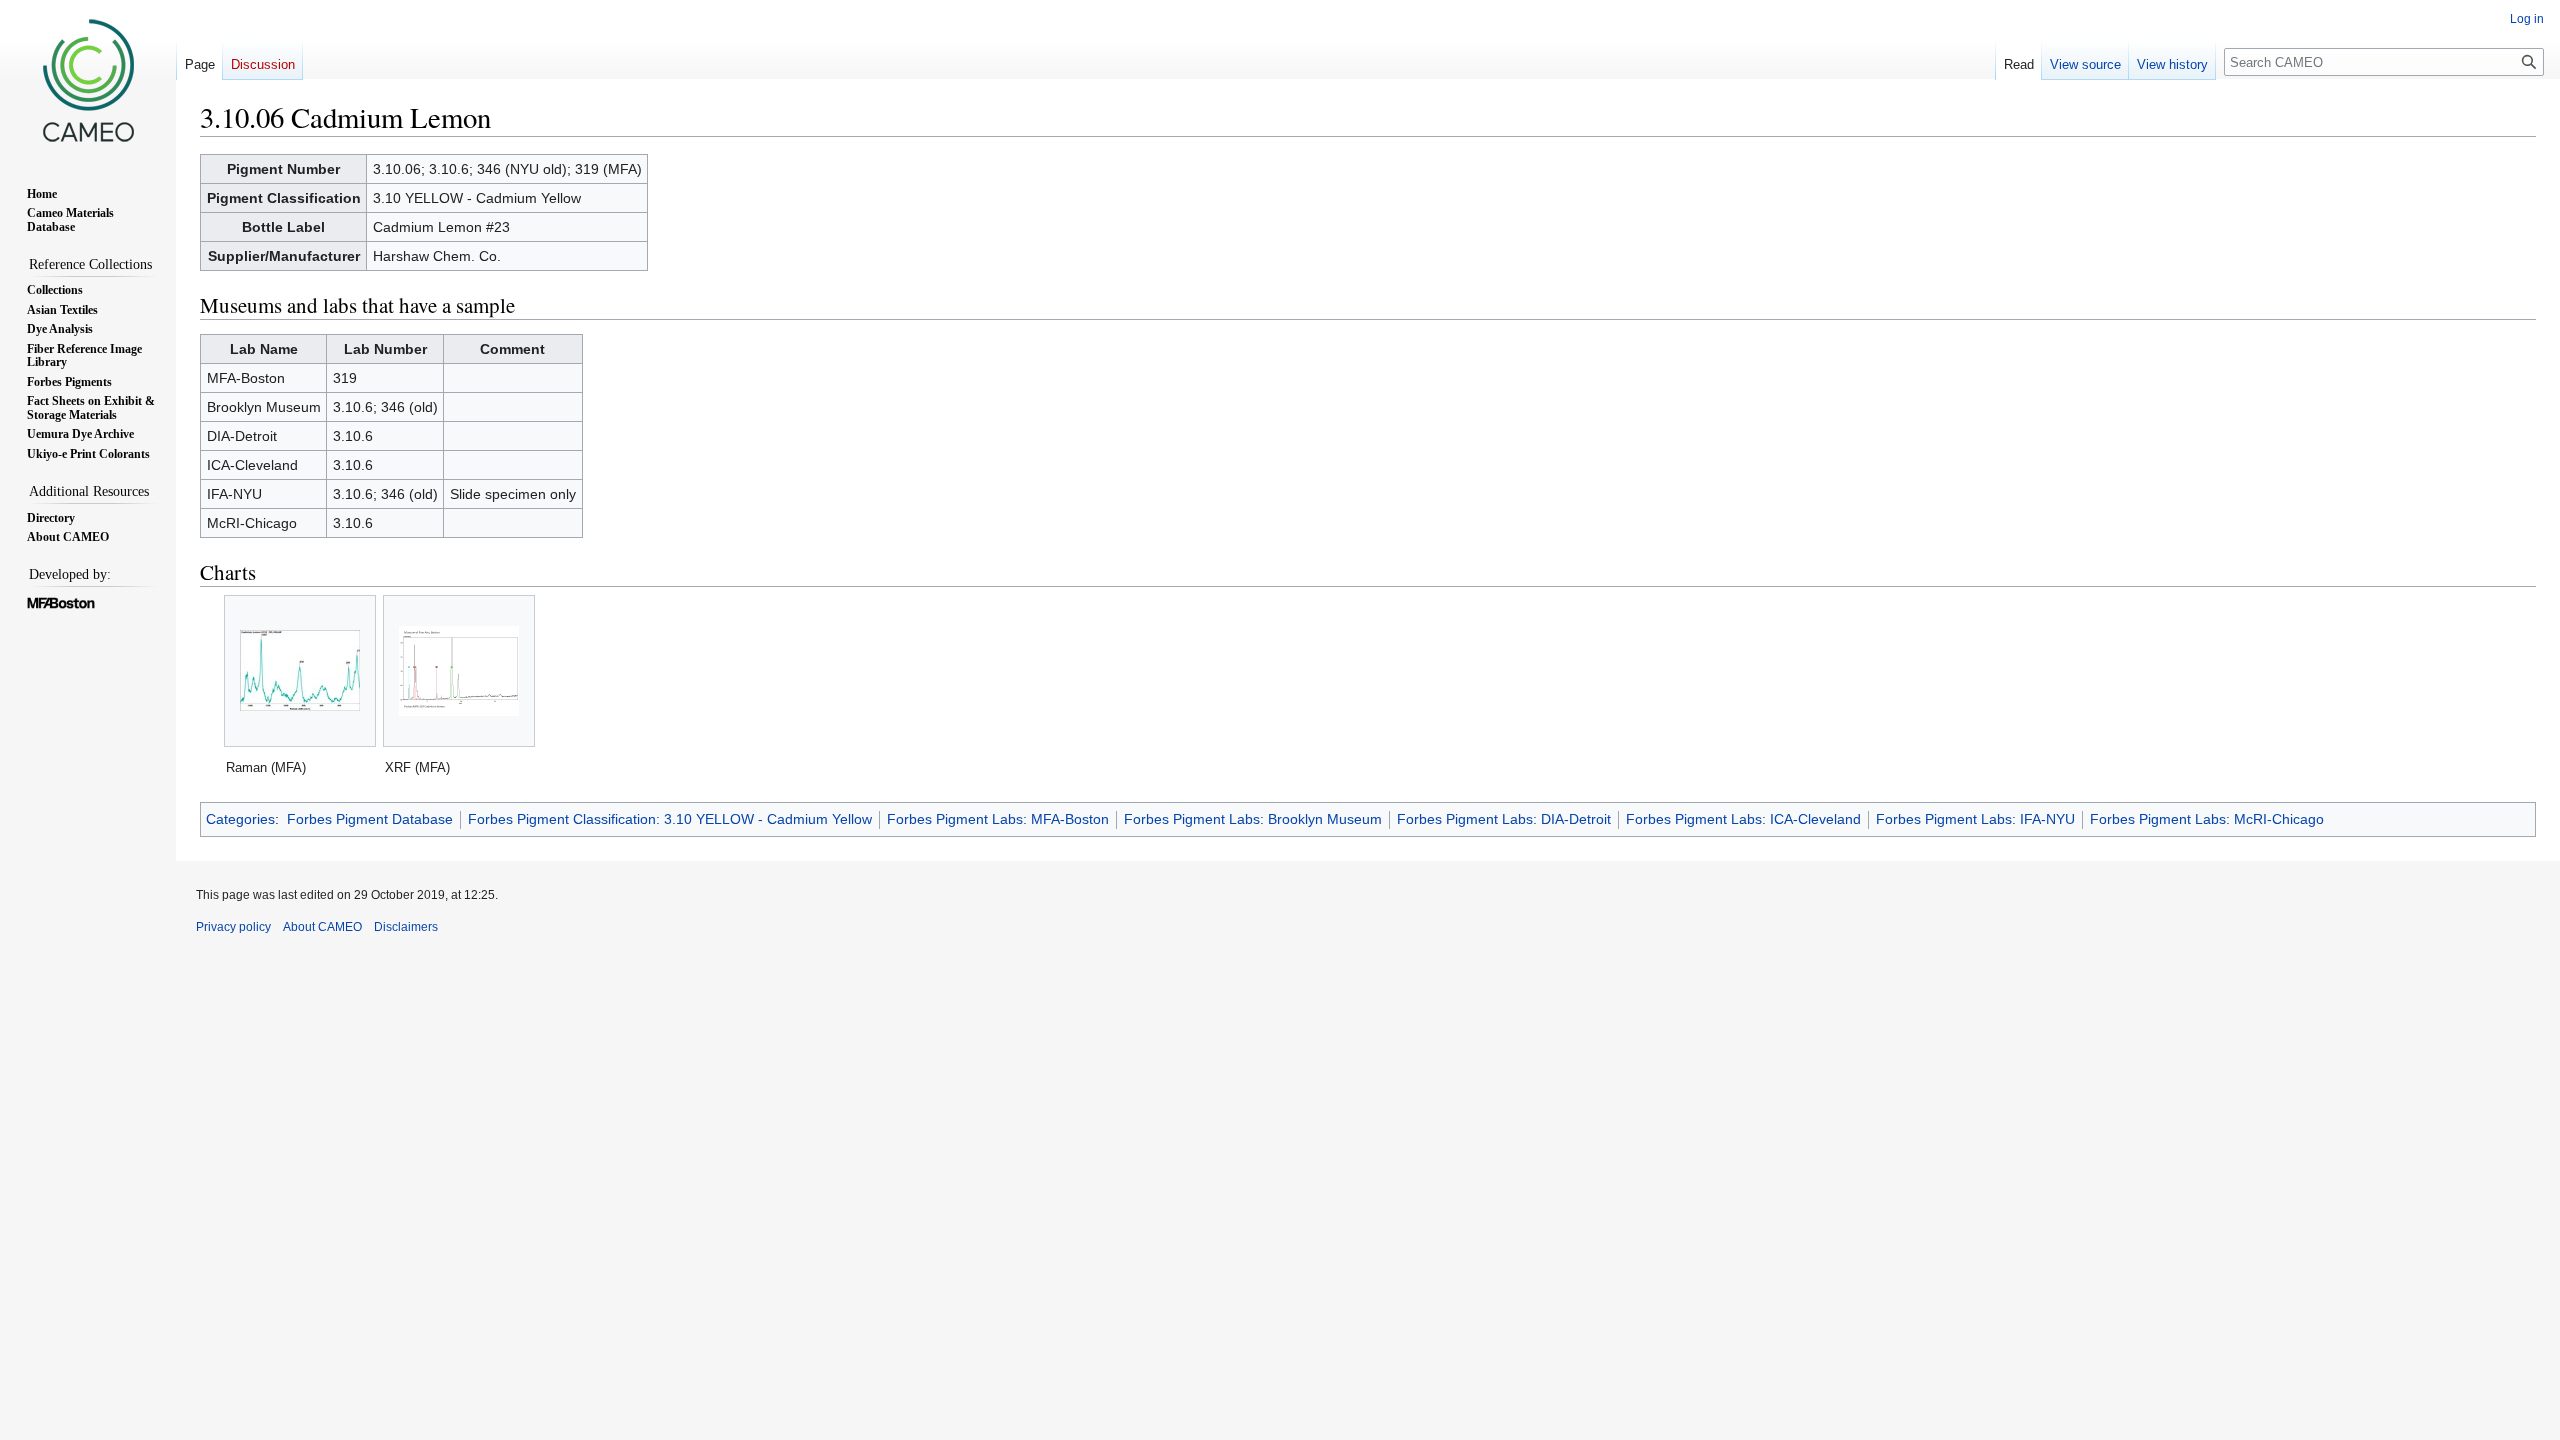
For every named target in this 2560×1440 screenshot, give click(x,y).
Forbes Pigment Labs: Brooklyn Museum (1253, 819)
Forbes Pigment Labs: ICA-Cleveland (1743, 819)
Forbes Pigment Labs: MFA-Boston (998, 819)
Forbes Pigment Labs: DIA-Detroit (1504, 819)
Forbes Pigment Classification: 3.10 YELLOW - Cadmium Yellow (670, 819)
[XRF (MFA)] (459, 671)
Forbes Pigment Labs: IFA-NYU (1975, 819)
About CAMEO (322, 927)
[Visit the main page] (88, 80)
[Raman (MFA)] (300, 670)
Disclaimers (406, 927)
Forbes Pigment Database (370, 819)
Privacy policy (233, 927)
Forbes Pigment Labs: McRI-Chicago (2207, 819)
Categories (240, 819)
